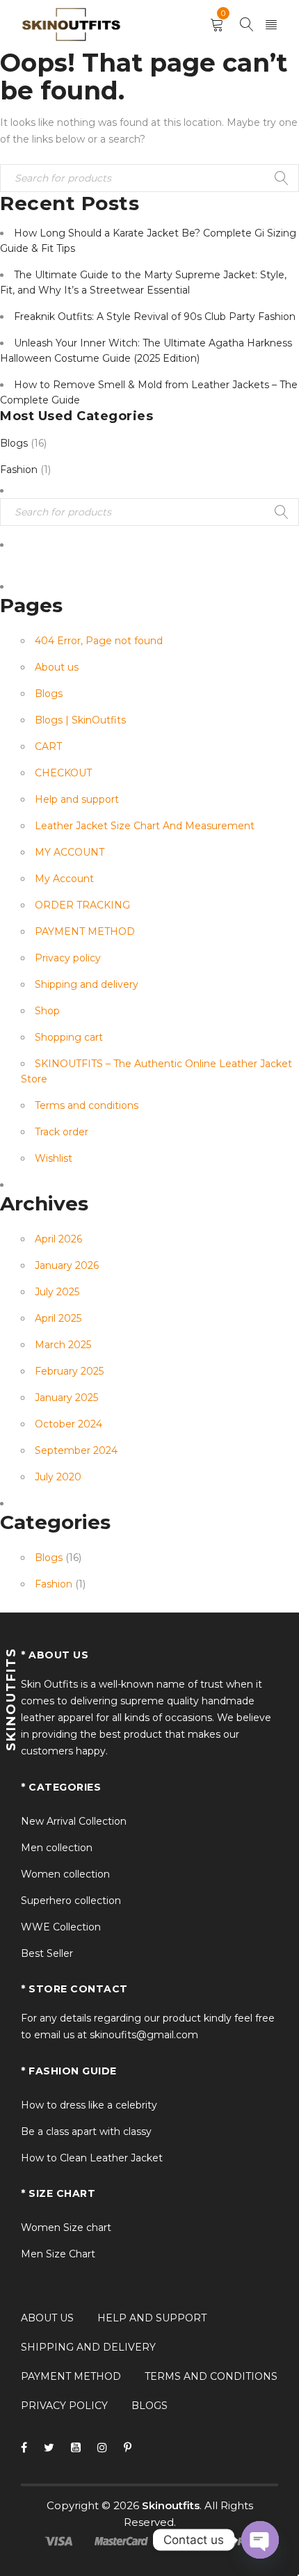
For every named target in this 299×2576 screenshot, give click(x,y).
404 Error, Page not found (99, 641)
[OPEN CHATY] (260, 2540)
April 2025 (58, 1318)
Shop (47, 1011)
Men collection (57, 1848)
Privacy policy (68, 958)
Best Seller (47, 1953)
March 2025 (63, 1345)
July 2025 (57, 1292)
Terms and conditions (87, 1105)
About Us (47, 2318)
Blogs (14, 443)
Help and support (77, 799)
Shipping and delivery (87, 984)
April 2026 (58, 1239)
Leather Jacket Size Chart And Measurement (145, 826)
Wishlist (54, 1158)
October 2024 (68, 1424)
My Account (64, 879)
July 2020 (58, 1477)
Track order (62, 1132)
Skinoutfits (171, 2505)
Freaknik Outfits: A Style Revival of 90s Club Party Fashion (155, 317)
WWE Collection (61, 1927)
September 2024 (76, 1450)
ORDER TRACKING (82, 905)
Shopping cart (69, 1037)
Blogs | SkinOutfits (80, 720)
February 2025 (69, 1371)
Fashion (19, 470)
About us (57, 667)
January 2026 (67, 1265)
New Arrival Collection (74, 1821)
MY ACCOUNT (70, 852)
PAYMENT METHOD (85, 931)
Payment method (71, 2376)
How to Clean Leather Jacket (92, 2158)
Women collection (65, 1874)
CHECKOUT (63, 773)
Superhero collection (71, 1901)
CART (48, 746)
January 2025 (66, 1398)
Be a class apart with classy (86, 2131)
